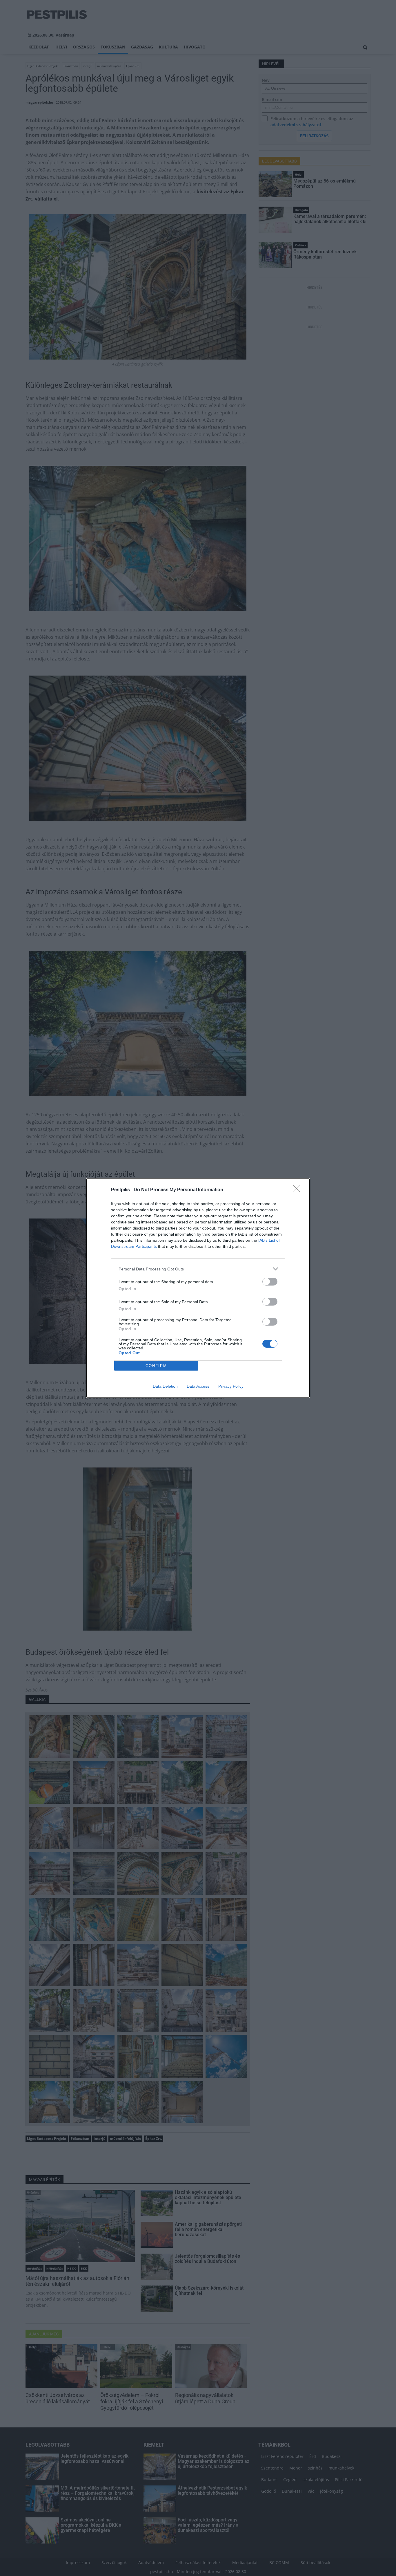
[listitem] (198, 1269)
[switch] (270, 1282)
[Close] (298, 1190)
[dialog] (198, 1288)
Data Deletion (165, 1386)
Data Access (198, 1386)
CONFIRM (156, 1366)
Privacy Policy (231, 1386)
